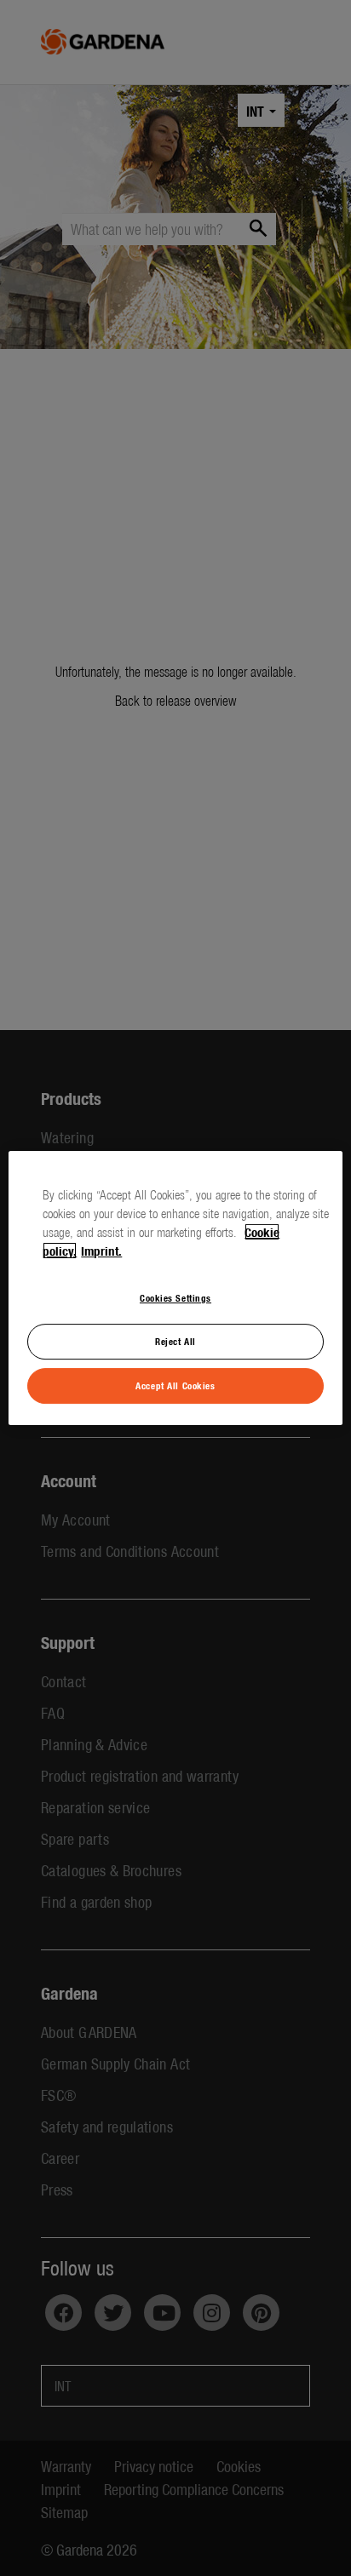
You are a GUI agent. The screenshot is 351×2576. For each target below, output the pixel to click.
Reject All (175, 1341)
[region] (175, 1288)
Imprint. (101, 1251)
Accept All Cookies (175, 1385)
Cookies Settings (175, 1297)
